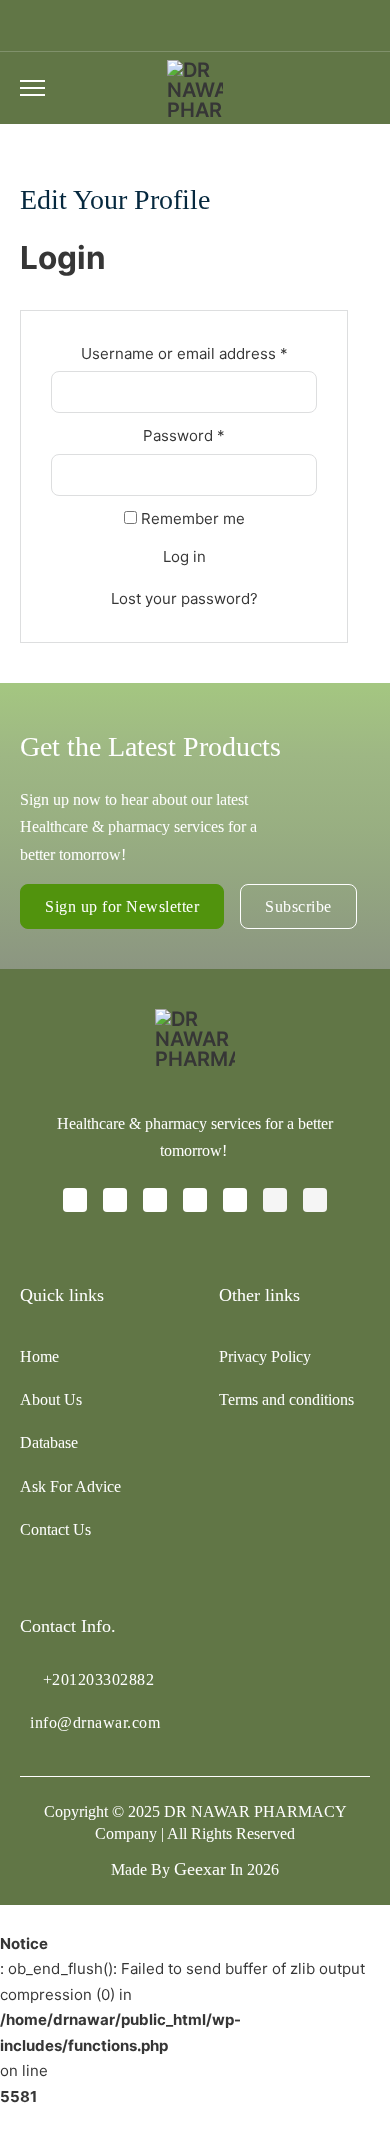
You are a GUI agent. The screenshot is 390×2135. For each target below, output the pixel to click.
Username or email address (199, 353)
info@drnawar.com (95, 1722)
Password (216, 435)
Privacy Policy (265, 1356)
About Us (51, 1399)
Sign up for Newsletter (122, 906)
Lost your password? (184, 598)
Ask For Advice (70, 1486)
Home (39, 1356)
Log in (184, 556)
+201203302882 (98, 1679)
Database (49, 1442)
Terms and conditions (286, 1399)
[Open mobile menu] (32, 88)
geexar (200, 1869)
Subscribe (298, 906)
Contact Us (55, 1529)
